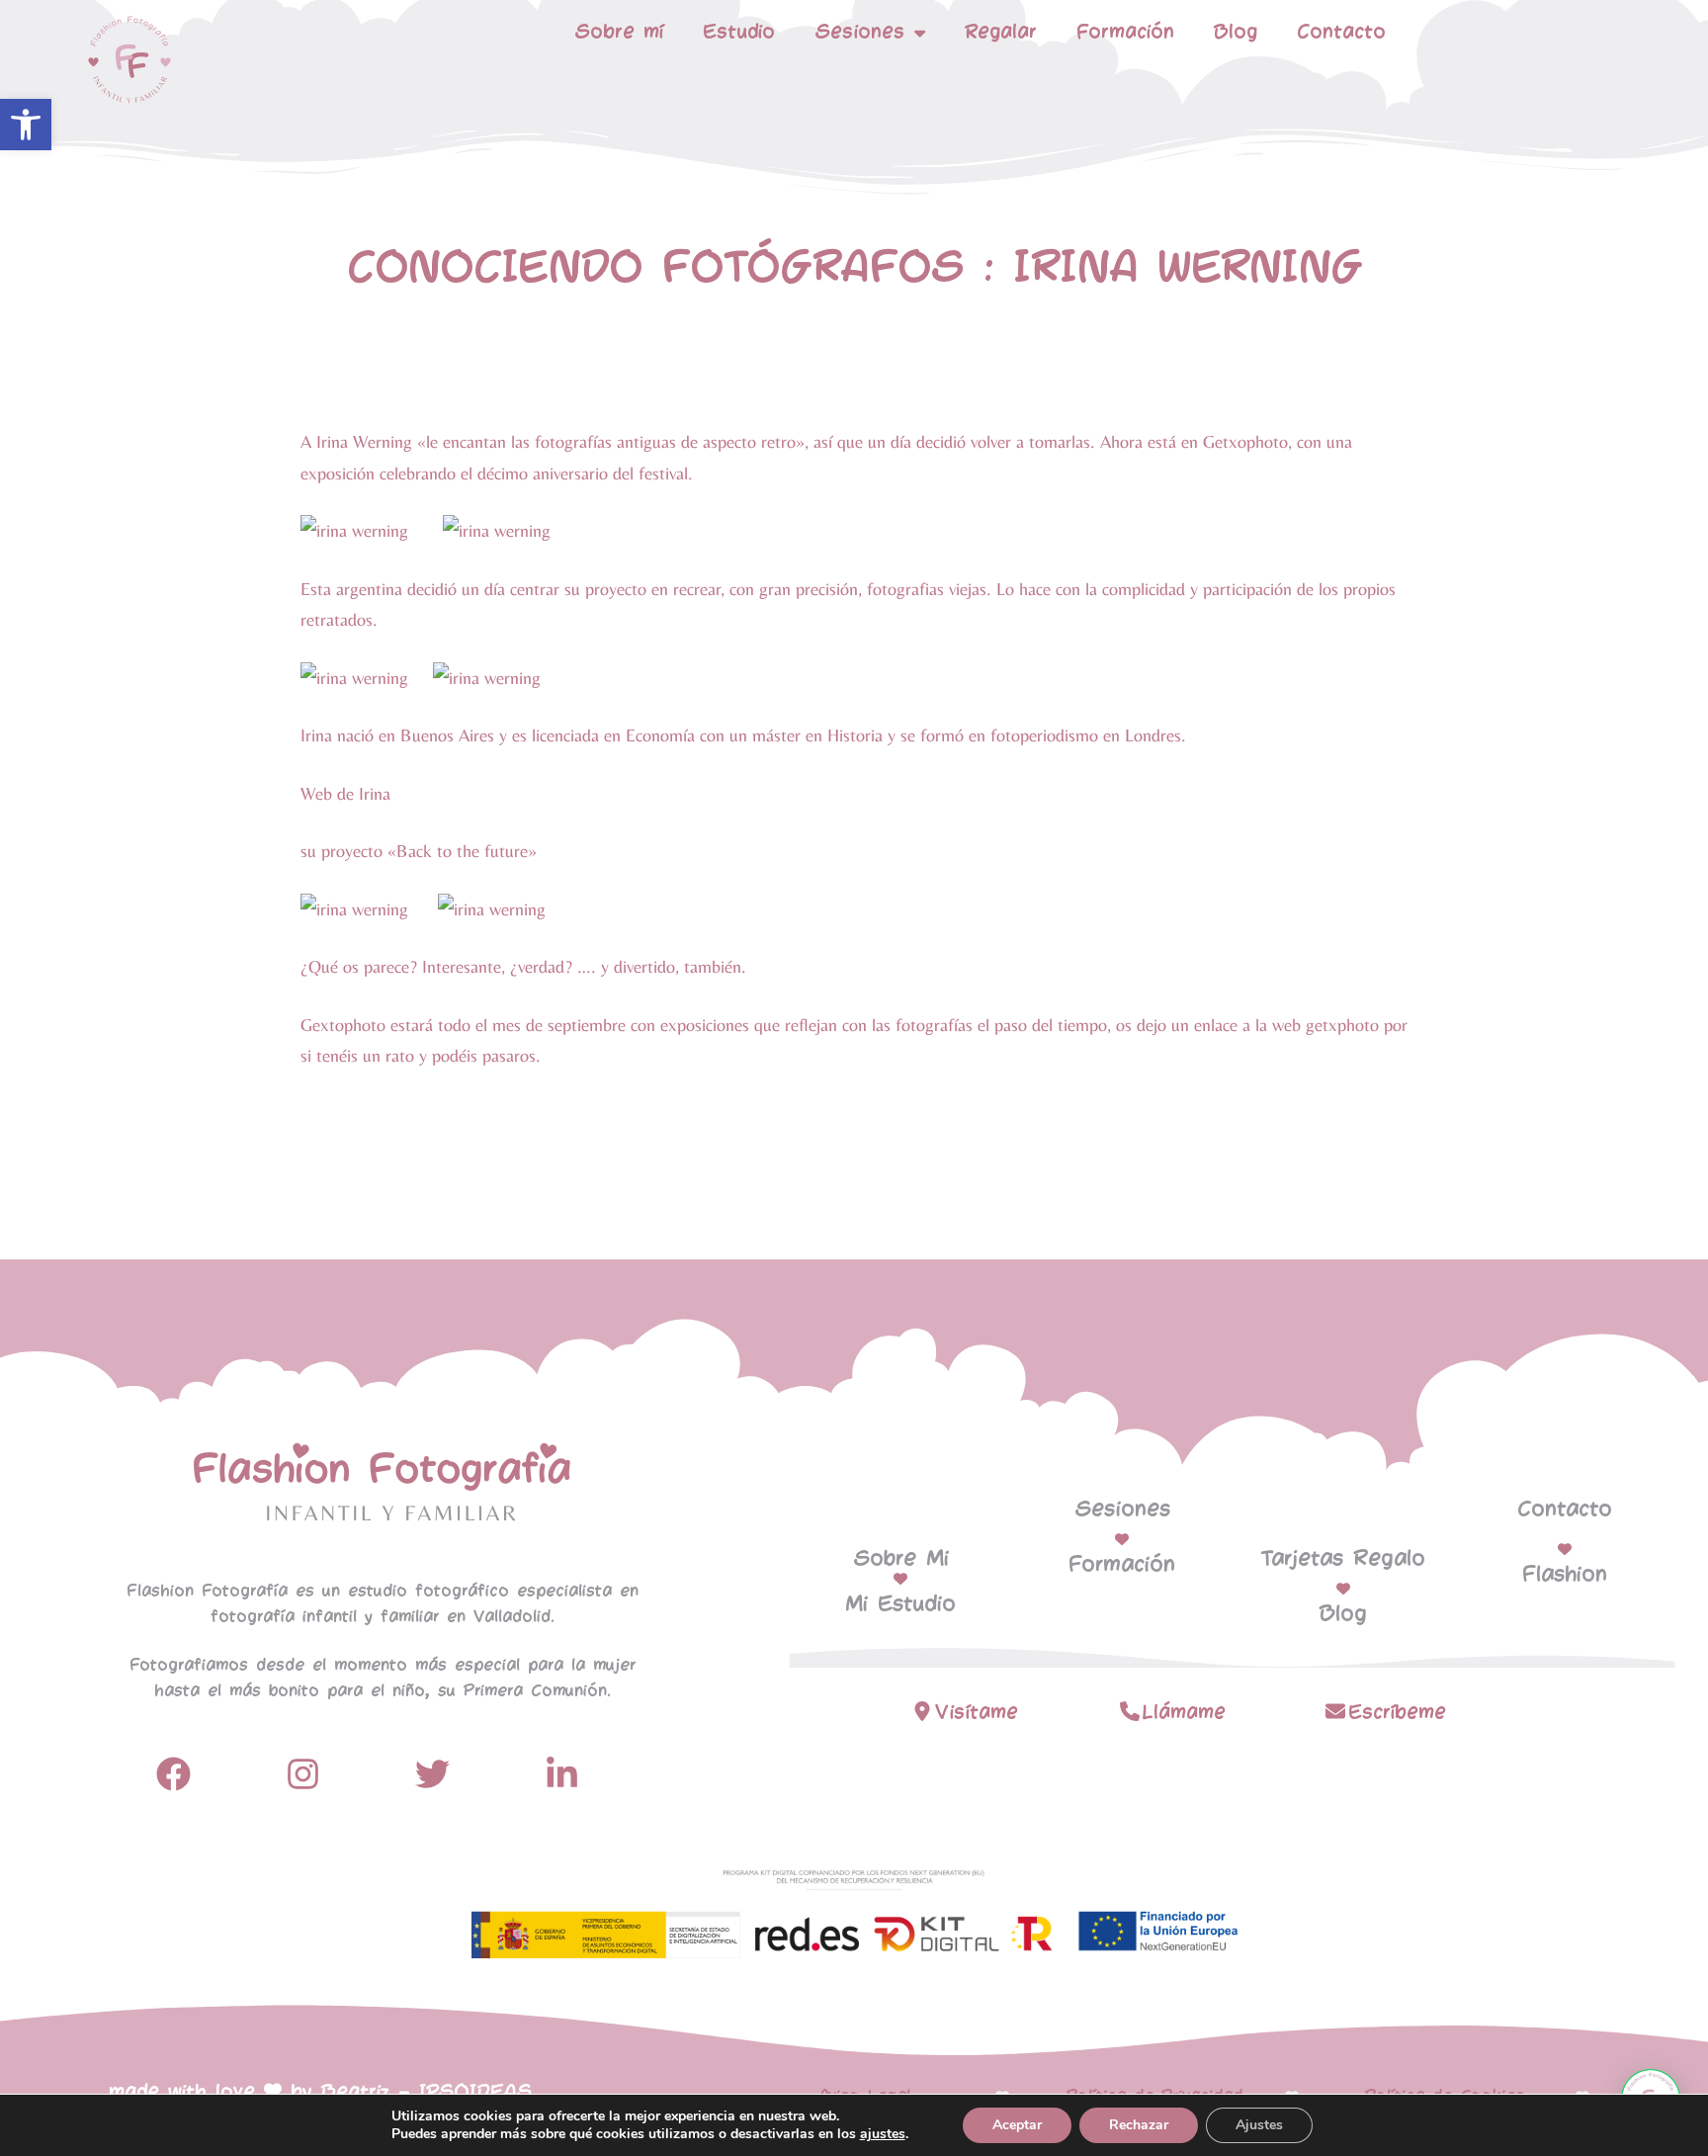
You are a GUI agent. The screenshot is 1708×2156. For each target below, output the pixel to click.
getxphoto (1342, 1025)
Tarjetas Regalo (1343, 1559)
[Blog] (1343, 1589)
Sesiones (1122, 1509)
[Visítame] (922, 1711)
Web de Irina (345, 793)
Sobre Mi (901, 1559)
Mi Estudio (900, 1604)
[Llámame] (1130, 1711)
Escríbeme (1397, 1713)
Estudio (739, 32)
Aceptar (1017, 2125)
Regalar (1001, 32)
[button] (26, 125)
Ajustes (1259, 2125)
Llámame (1184, 1713)
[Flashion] (1565, 1549)
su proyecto (342, 851)
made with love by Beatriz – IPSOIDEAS (320, 2092)
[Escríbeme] (1335, 1711)
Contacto (1341, 32)
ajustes (883, 2134)
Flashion (1565, 1575)
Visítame (977, 1713)
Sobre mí (619, 32)
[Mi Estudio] (900, 1579)
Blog (1236, 32)
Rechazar (1139, 2125)
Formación (1125, 32)
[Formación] (1122, 1539)
